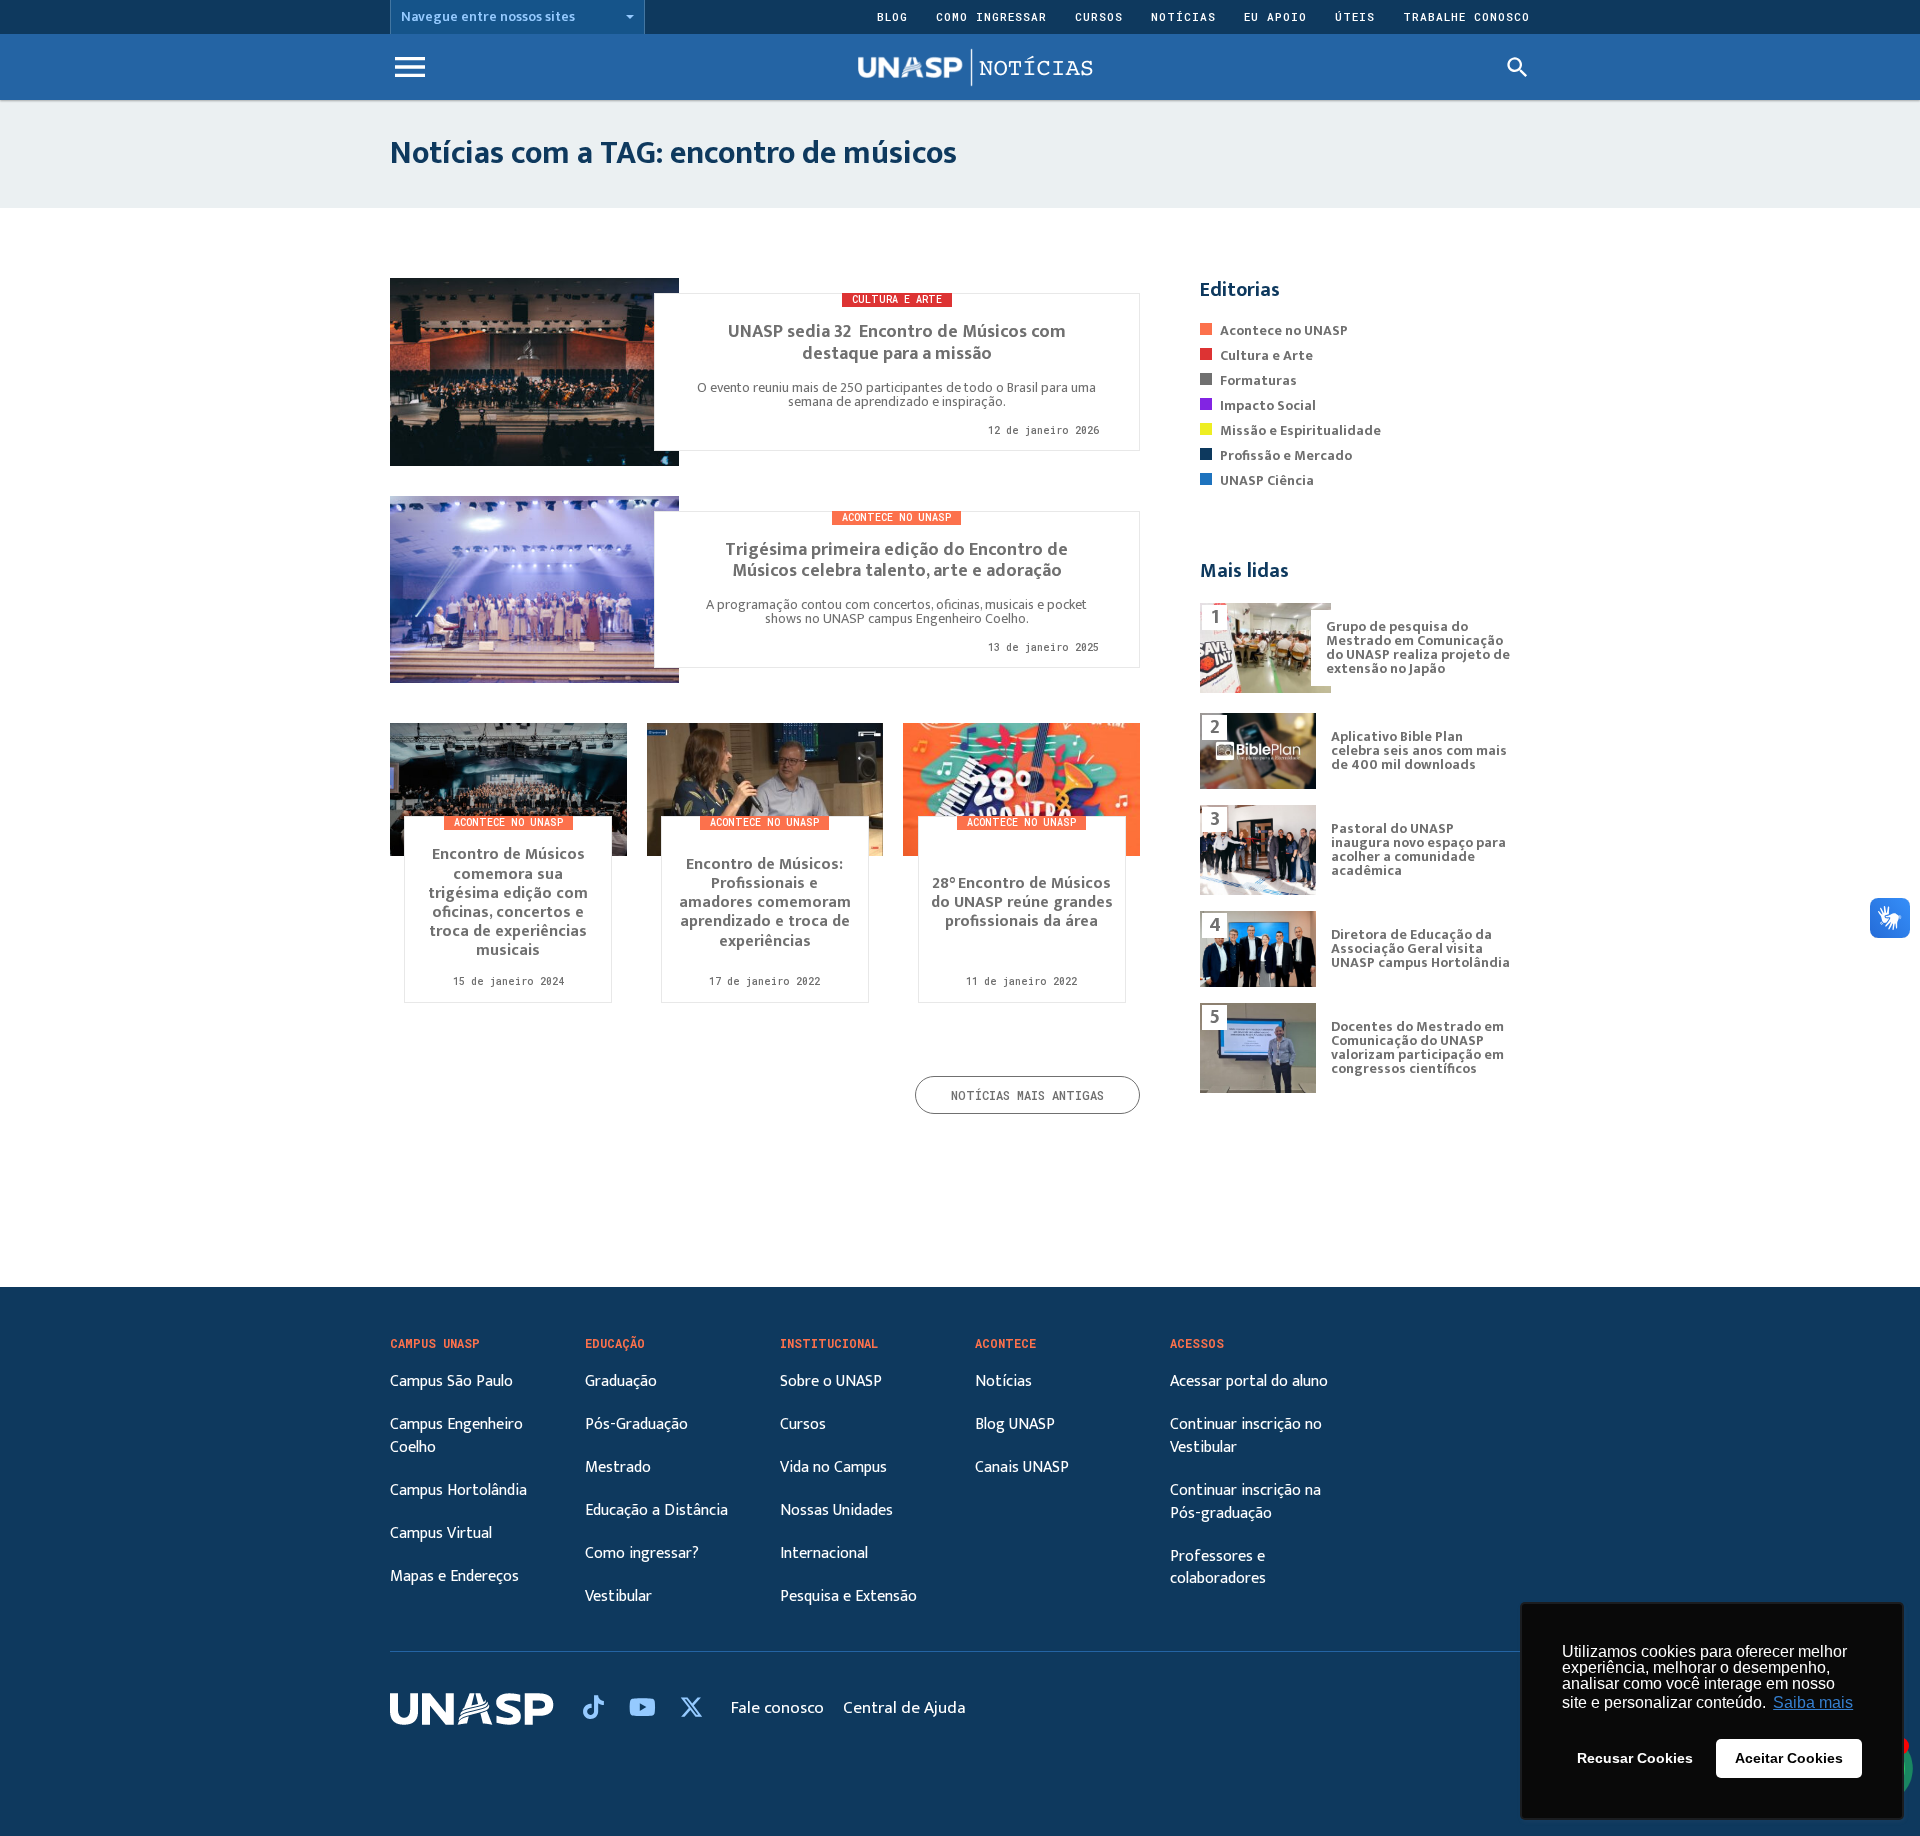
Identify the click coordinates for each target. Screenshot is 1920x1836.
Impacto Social (1268, 405)
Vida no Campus (833, 1467)
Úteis (1355, 16)
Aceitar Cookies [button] (1789, 1758)
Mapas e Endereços (454, 1576)
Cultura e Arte (1266, 355)
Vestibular (618, 1596)
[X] (691, 1709)
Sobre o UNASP (831, 1381)
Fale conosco (779, 1708)
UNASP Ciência (1267, 480)
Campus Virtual (441, 1533)
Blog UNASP (1015, 1424)
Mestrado (618, 1467)
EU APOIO (1275, 16)
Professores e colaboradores (1218, 1568)
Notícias (1183, 16)
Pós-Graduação (636, 1424)
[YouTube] (645, 1709)
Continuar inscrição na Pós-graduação (1245, 1502)
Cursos (1099, 16)
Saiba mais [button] (1813, 1702)
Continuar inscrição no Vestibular (1246, 1436)
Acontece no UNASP (1284, 330)
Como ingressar (991, 16)
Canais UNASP (1022, 1467)
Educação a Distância (656, 1510)
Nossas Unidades (836, 1510)
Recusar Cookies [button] (1635, 1758)
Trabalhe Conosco (1466, 16)
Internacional (824, 1553)
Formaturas (1258, 380)
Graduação (621, 1381)
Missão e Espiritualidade (1300, 430)
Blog (892, 16)
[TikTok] (596, 1709)
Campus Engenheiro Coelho (456, 1436)
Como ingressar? (642, 1553)
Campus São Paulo (451, 1381)
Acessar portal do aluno (1249, 1381)
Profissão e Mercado (1286, 455)
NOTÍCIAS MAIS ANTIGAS (1027, 1095)
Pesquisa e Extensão (848, 1596)
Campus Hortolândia (458, 1490)
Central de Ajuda (904, 1708)
